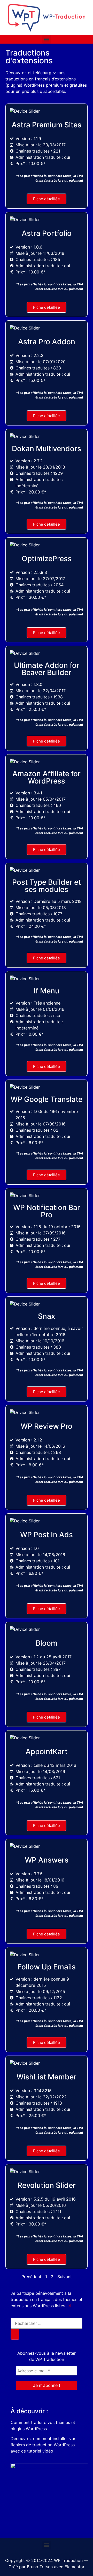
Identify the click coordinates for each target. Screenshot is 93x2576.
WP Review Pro (47, 1426)
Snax (47, 1316)
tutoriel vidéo (40, 2451)
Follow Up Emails (47, 1967)
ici (69, 2306)
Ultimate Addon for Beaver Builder (47, 669)
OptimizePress (47, 559)
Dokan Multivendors (47, 449)
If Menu (47, 991)
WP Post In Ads (47, 1535)
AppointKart (47, 1751)
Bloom (47, 1643)
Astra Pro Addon (47, 342)
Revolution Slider (47, 2185)
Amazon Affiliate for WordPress (47, 777)
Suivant (65, 2277)
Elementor (75, 2567)
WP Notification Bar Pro (47, 1211)
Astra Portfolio (47, 233)
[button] (47, 39)
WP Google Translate (47, 1099)
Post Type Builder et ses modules (47, 886)
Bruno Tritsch (40, 2567)
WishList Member (47, 2077)
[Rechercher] (15, 2334)
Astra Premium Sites (47, 125)
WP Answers (47, 1860)
